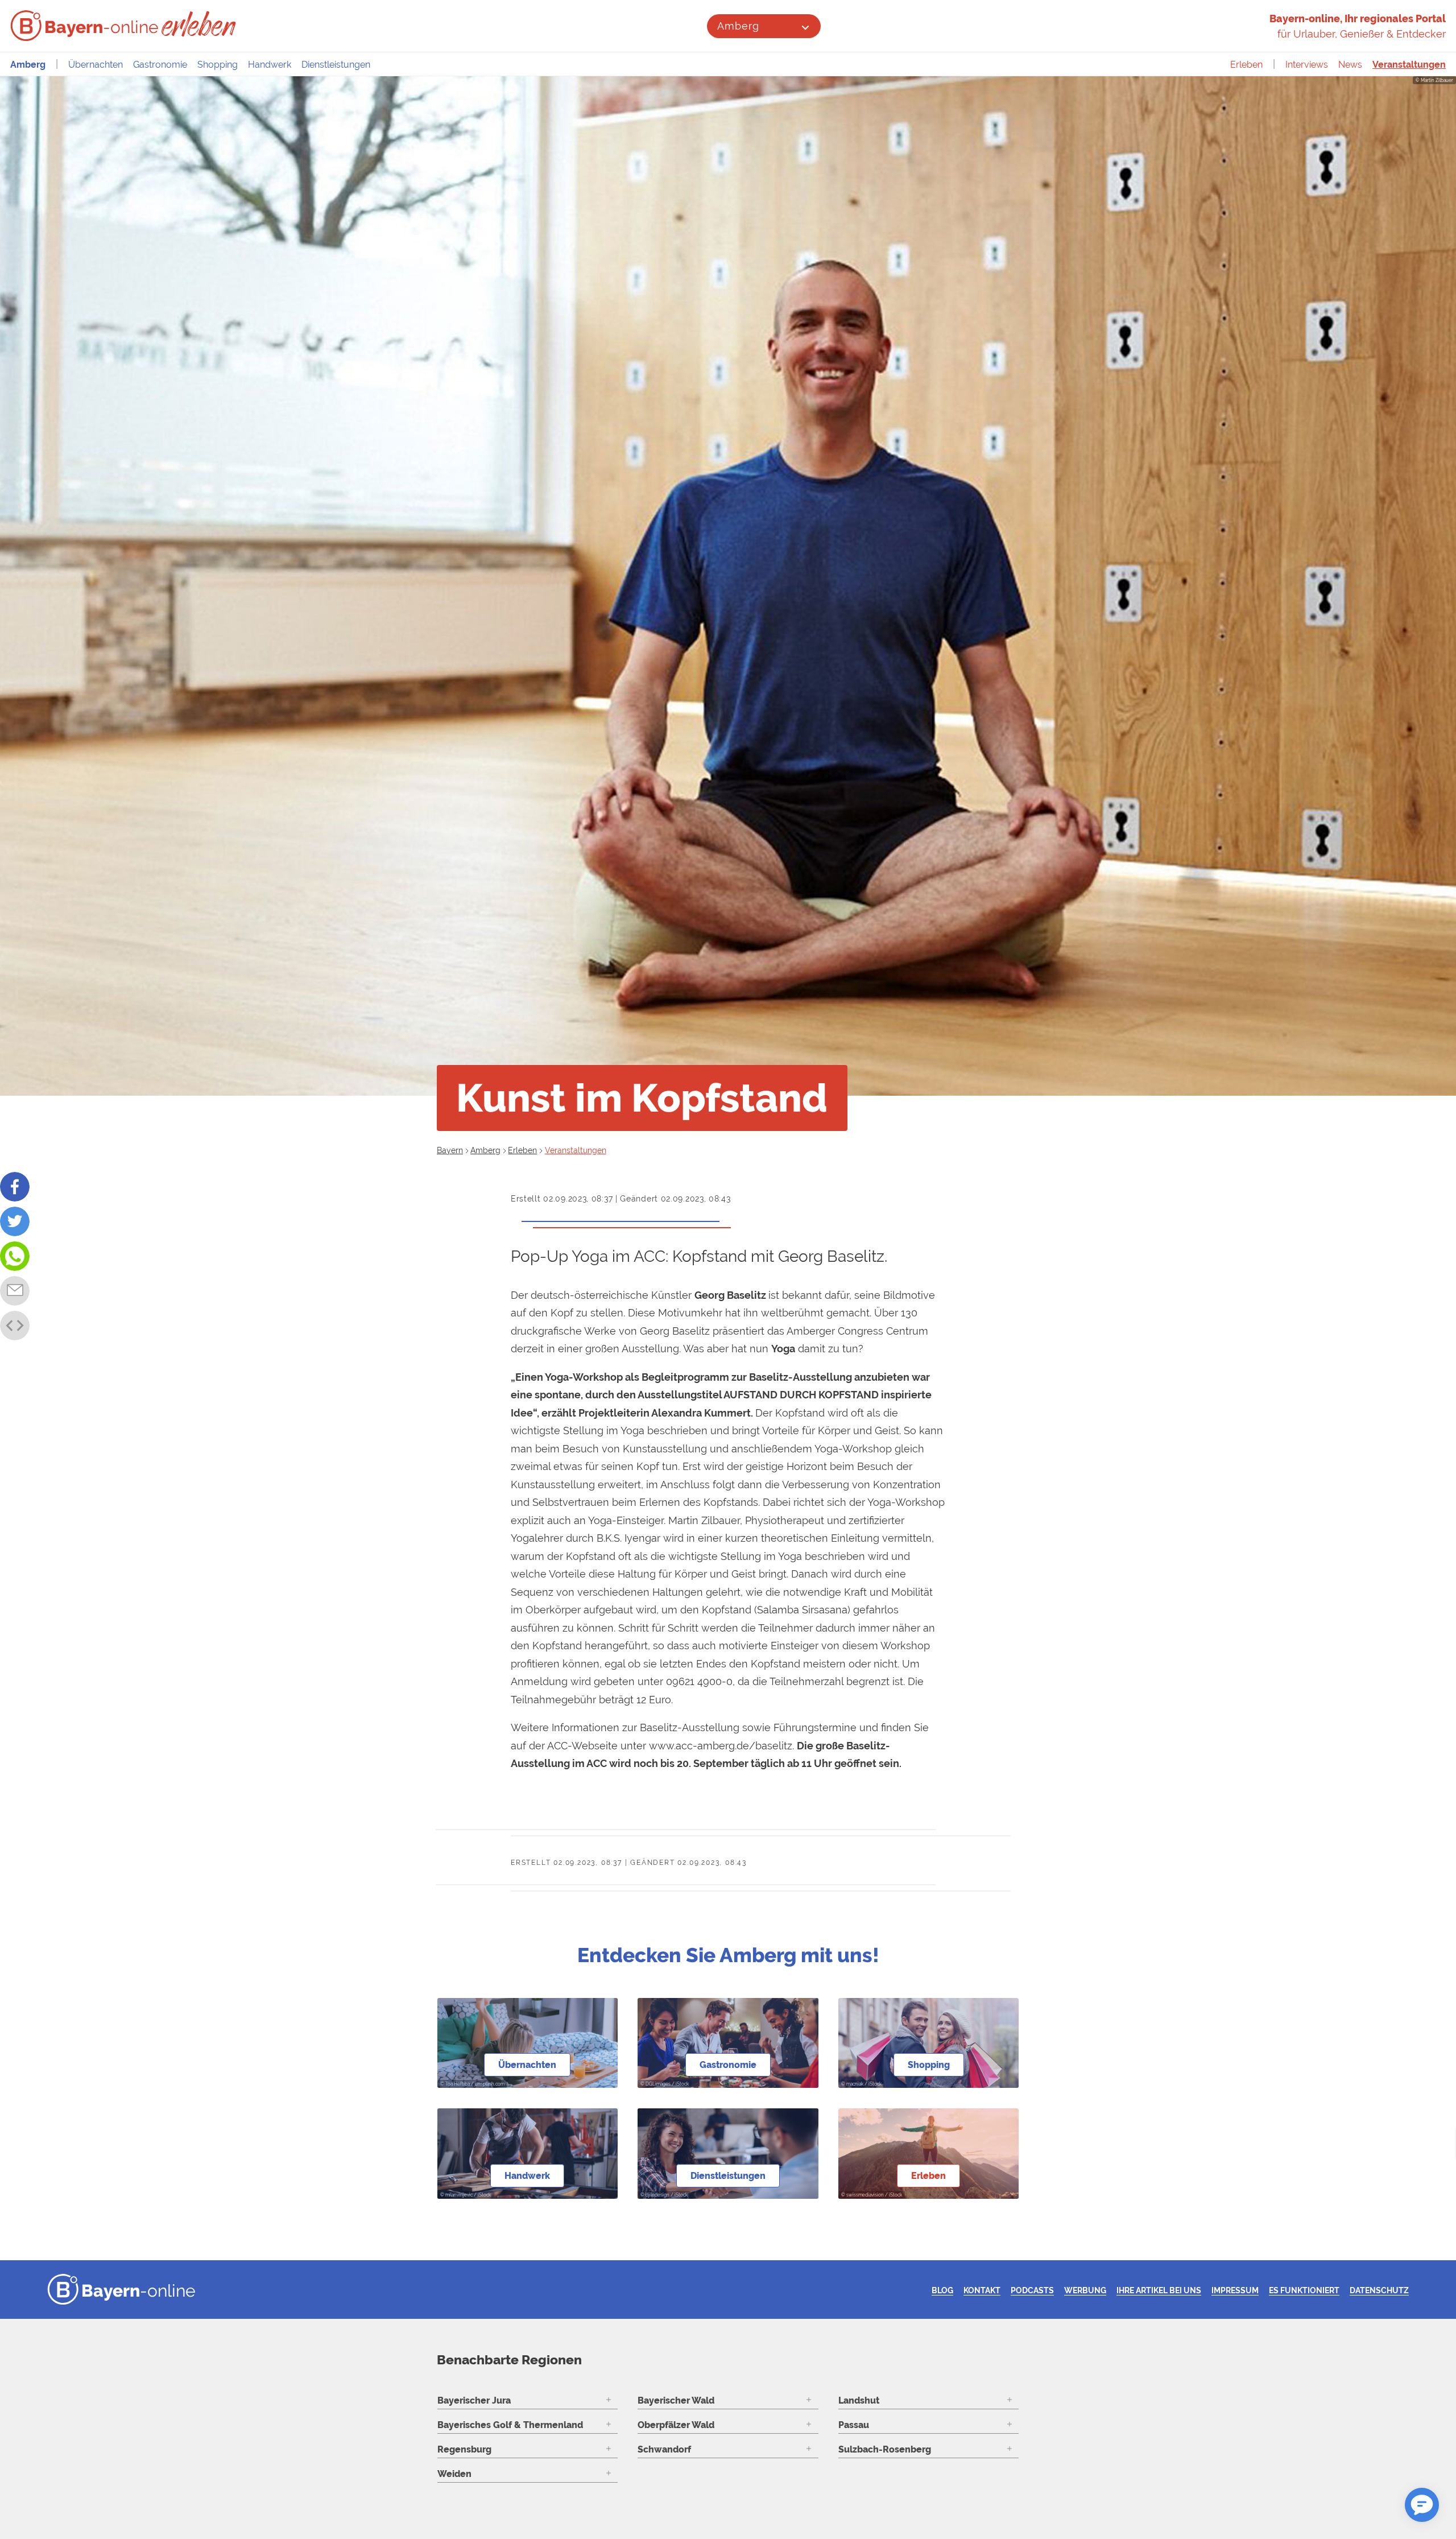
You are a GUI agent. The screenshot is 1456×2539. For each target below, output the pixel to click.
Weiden (454, 2474)
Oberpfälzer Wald (676, 2425)
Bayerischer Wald (676, 2400)
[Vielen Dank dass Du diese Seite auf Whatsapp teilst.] (15, 1256)
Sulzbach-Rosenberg (885, 2449)
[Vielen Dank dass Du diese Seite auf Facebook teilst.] (15, 1187)
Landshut (859, 2400)
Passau (854, 2425)
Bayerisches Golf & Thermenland (510, 2425)
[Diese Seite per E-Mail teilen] (15, 1291)
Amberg (738, 26)
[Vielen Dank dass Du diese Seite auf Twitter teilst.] (15, 1221)
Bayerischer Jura (474, 2400)
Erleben (1246, 65)
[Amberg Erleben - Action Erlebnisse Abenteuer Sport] (200, 24)
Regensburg (464, 2449)
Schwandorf (664, 2449)
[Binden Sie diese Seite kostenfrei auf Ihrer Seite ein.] (15, 1326)
